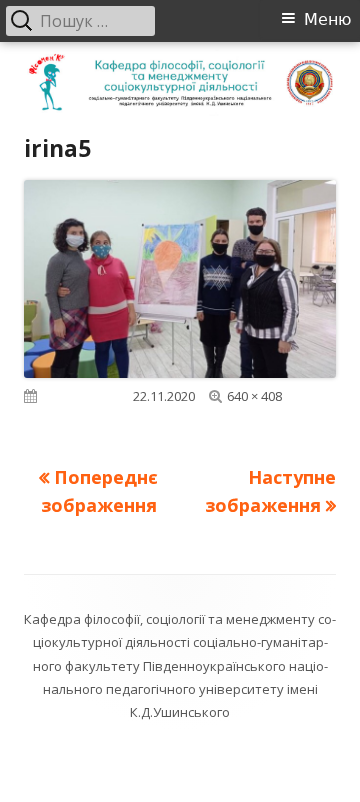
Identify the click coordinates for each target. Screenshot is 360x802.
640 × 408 (254, 396)
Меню (327, 19)
